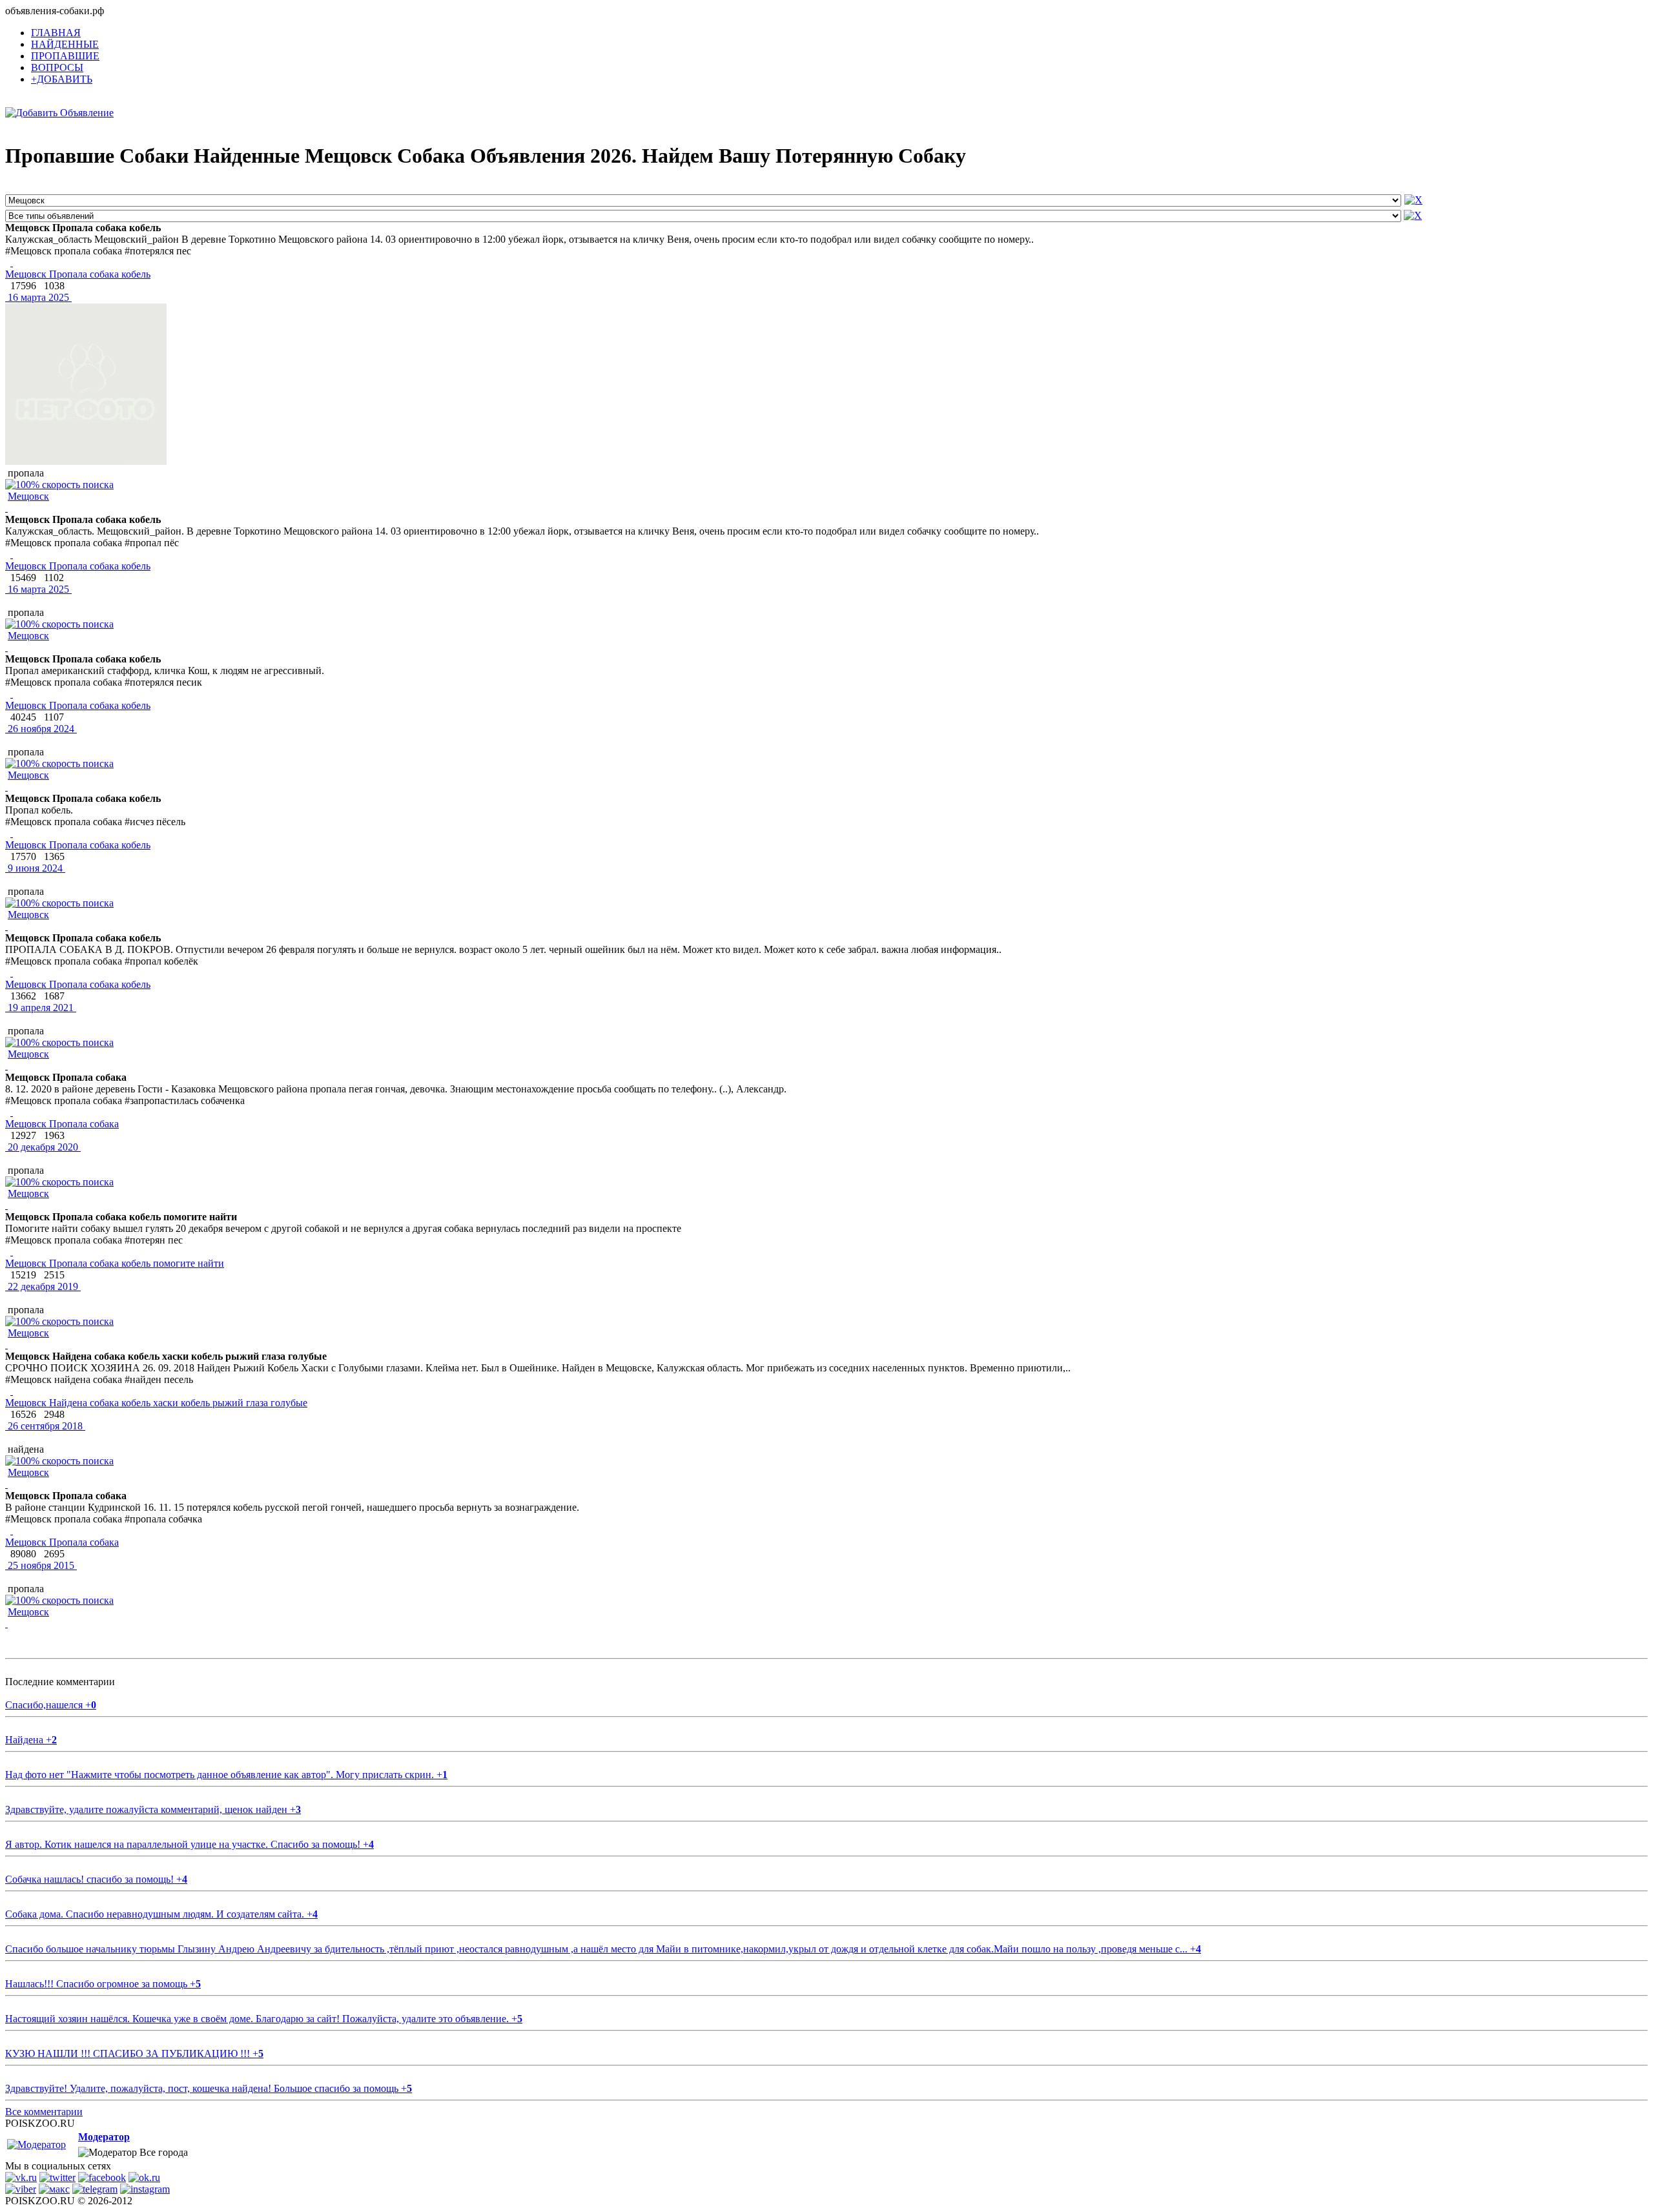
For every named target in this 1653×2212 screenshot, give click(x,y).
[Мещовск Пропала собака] (12, 1112)
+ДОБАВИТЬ (62, 79)
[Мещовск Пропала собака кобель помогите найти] (12, 1252)
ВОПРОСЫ (57, 67)
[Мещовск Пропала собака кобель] (12, 262)
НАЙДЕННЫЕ (65, 44)
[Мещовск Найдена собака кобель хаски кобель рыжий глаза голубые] (12, 1391)
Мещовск (28, 496)
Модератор (104, 2137)
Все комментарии (44, 2112)
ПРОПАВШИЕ (65, 56)
